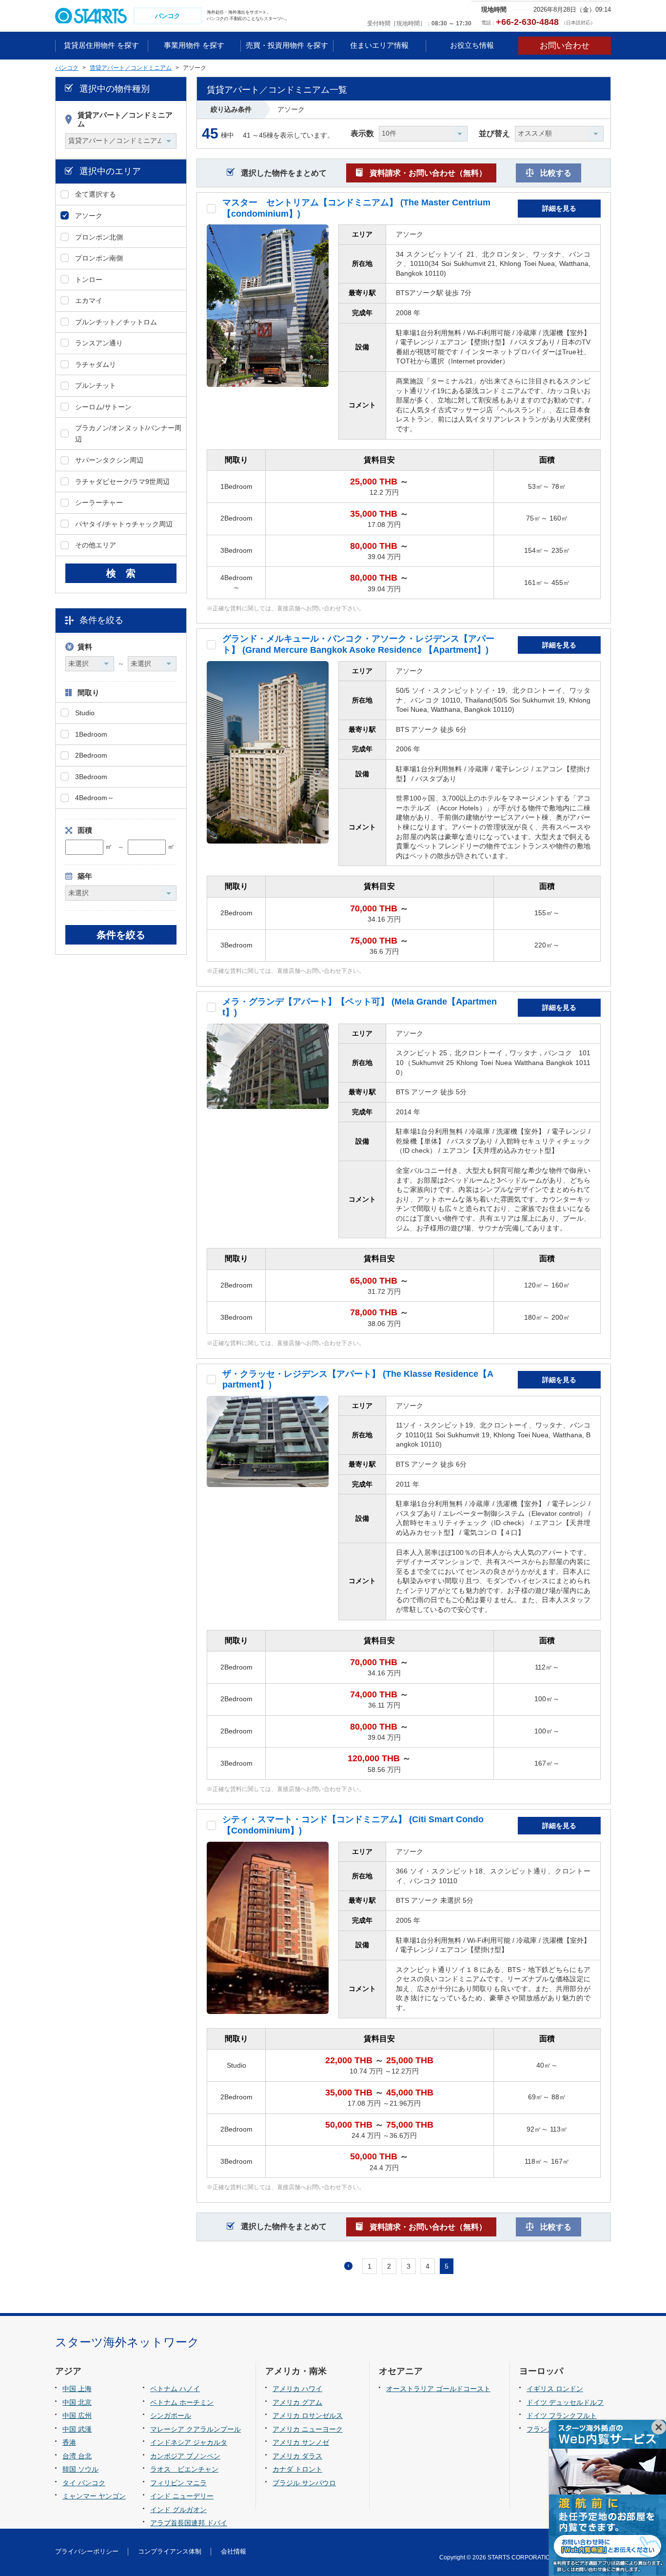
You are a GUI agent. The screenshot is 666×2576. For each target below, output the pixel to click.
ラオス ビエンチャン (184, 2469)
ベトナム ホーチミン (182, 2402)
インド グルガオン (178, 2510)
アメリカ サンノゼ (301, 2442)
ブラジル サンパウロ (304, 2483)
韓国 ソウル (80, 2469)
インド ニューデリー (182, 2496)
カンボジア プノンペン (185, 2456)
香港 (69, 2442)
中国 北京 (77, 2402)
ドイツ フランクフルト (562, 2415)
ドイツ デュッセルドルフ (565, 2402)
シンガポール (171, 2415)
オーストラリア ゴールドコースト (438, 2389)
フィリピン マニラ (178, 2483)
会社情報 (234, 2551)
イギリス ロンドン (555, 2389)
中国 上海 (77, 2389)
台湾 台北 (77, 2456)
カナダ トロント (297, 2469)
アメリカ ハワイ (297, 2389)
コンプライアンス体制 (170, 2551)
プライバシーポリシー (87, 2551)
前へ (348, 2266)
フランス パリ (548, 2429)
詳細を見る (559, 208)
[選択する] (211, 209)
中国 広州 (77, 2415)
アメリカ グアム (297, 2402)
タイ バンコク (84, 2483)
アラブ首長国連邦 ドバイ (189, 2523)
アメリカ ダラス (297, 2456)
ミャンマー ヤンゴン (94, 2496)
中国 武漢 (77, 2429)
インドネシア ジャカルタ (189, 2442)
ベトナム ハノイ (175, 2389)
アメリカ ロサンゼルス (308, 2415)
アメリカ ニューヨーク (308, 2429)
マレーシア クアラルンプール (196, 2429)
